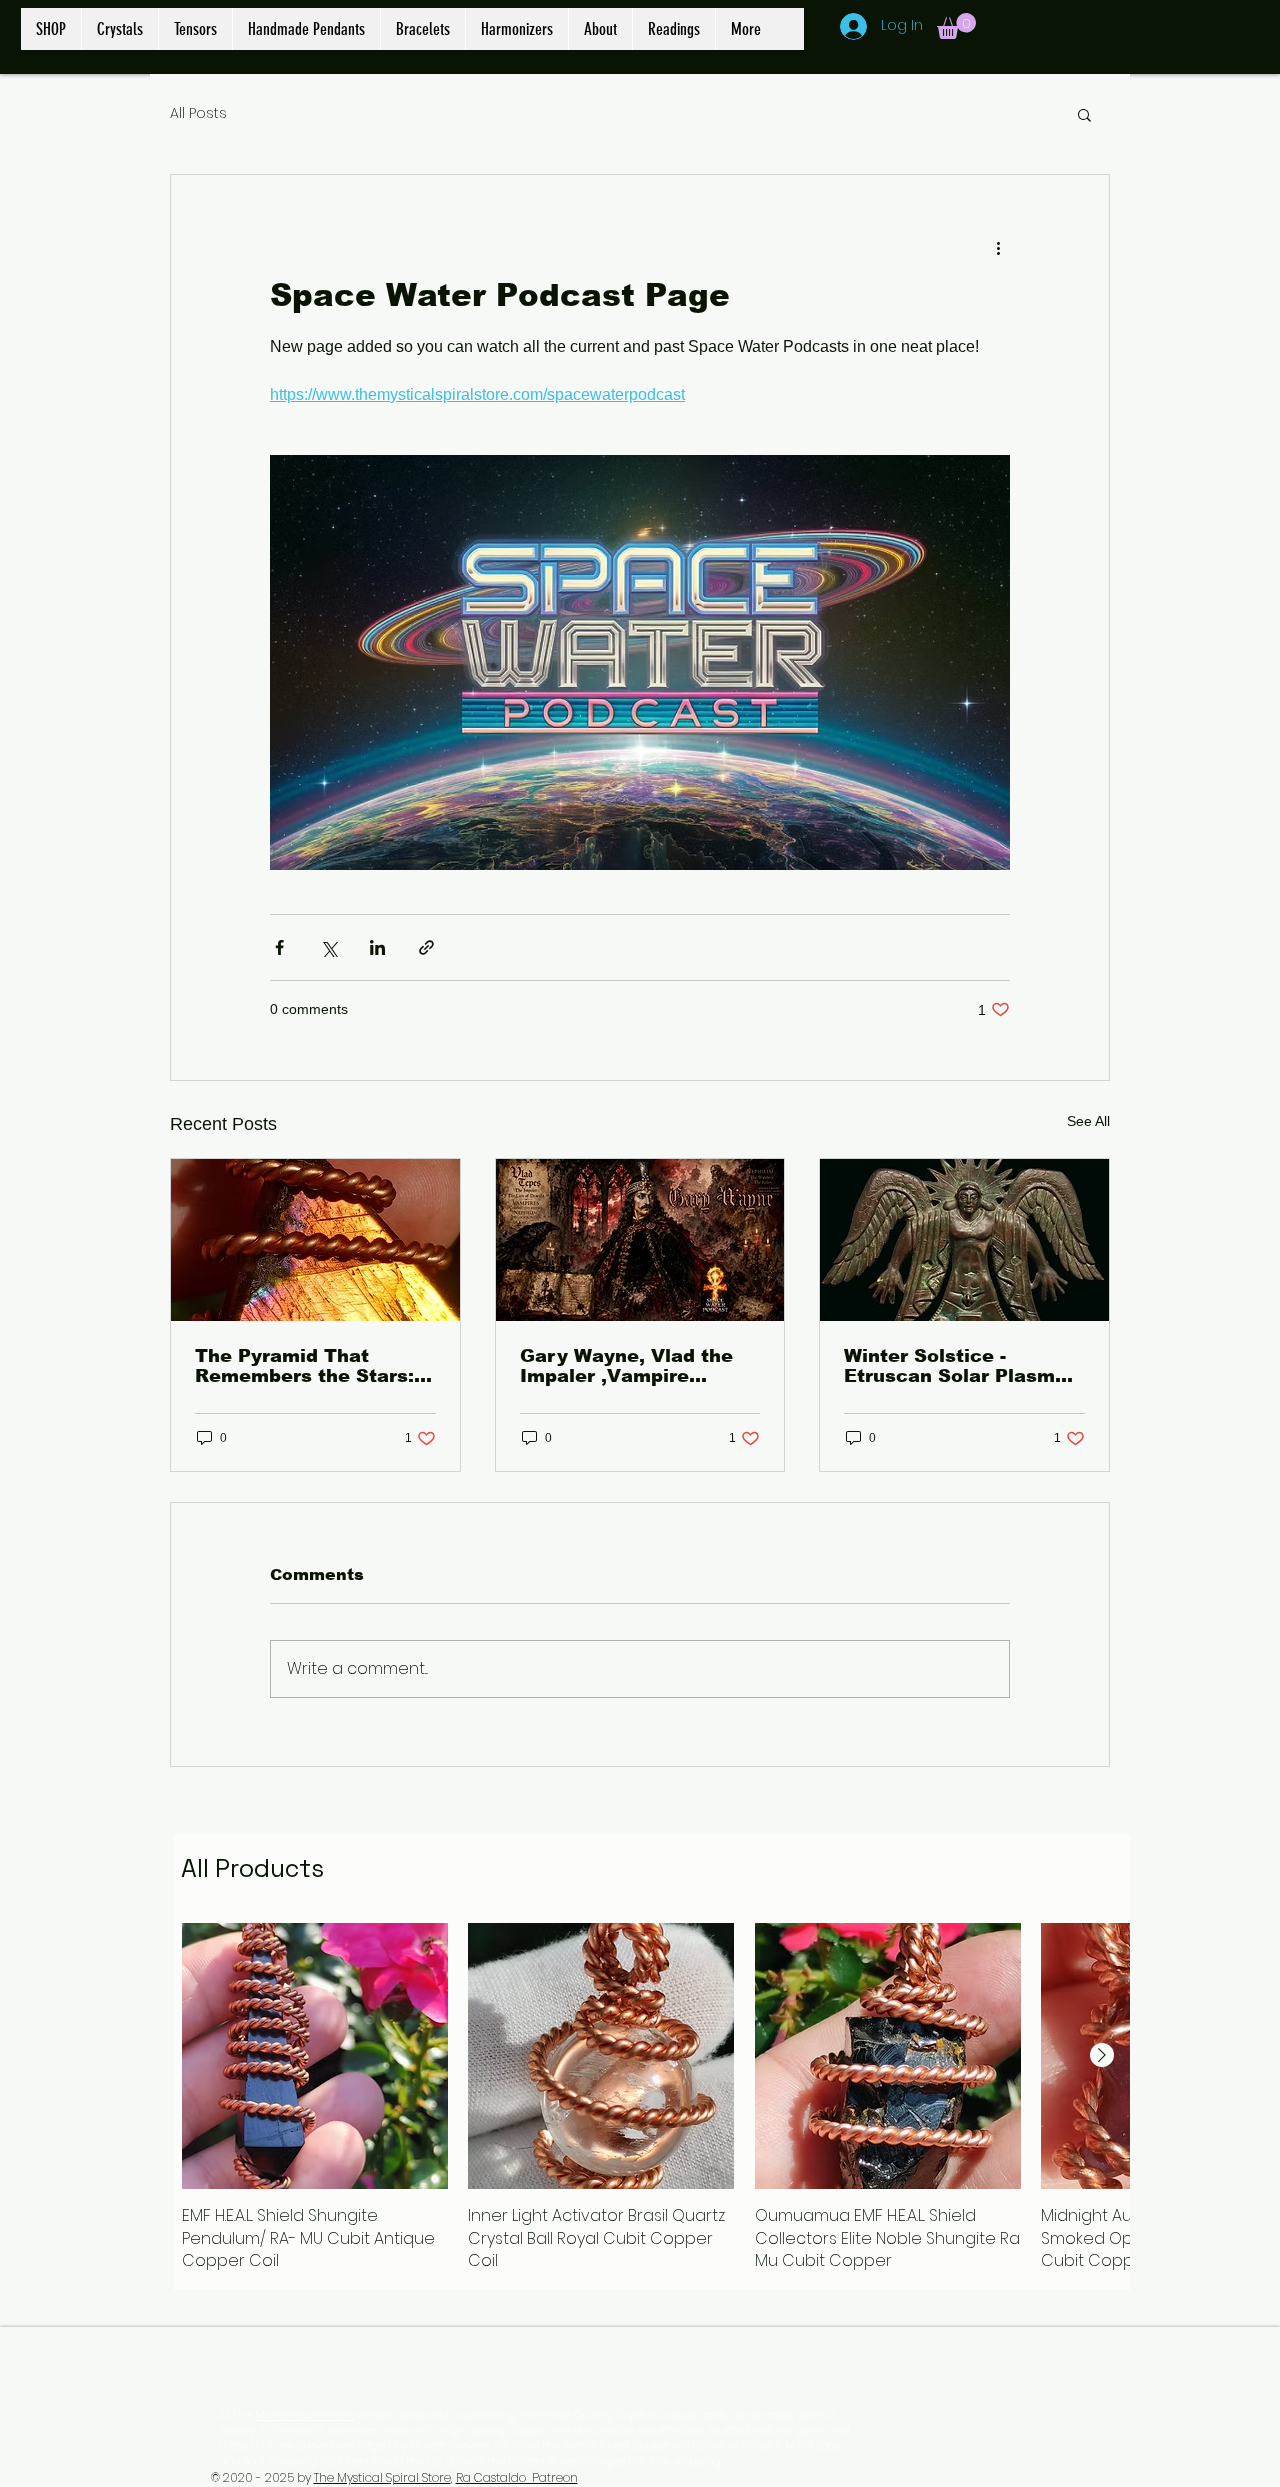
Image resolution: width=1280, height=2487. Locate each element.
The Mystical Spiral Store (382, 2477)
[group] (652, 2098)
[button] (956, 26)
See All (1088, 1121)
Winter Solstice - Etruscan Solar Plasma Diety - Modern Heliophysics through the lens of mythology (955, 1366)
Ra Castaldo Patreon (517, 2477)
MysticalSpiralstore (304, 2415)
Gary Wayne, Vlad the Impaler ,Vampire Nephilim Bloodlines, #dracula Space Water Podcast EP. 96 (628, 1366)
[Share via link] (426, 947)
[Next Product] (1102, 2055)
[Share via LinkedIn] (377, 947)
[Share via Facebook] (279, 947)
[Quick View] (315, 2056)
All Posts (198, 113)
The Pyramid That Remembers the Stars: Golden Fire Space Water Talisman (304, 1366)
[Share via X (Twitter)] (328, 947)
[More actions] (998, 247)
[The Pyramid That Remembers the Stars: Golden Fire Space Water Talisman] (315, 1240)
